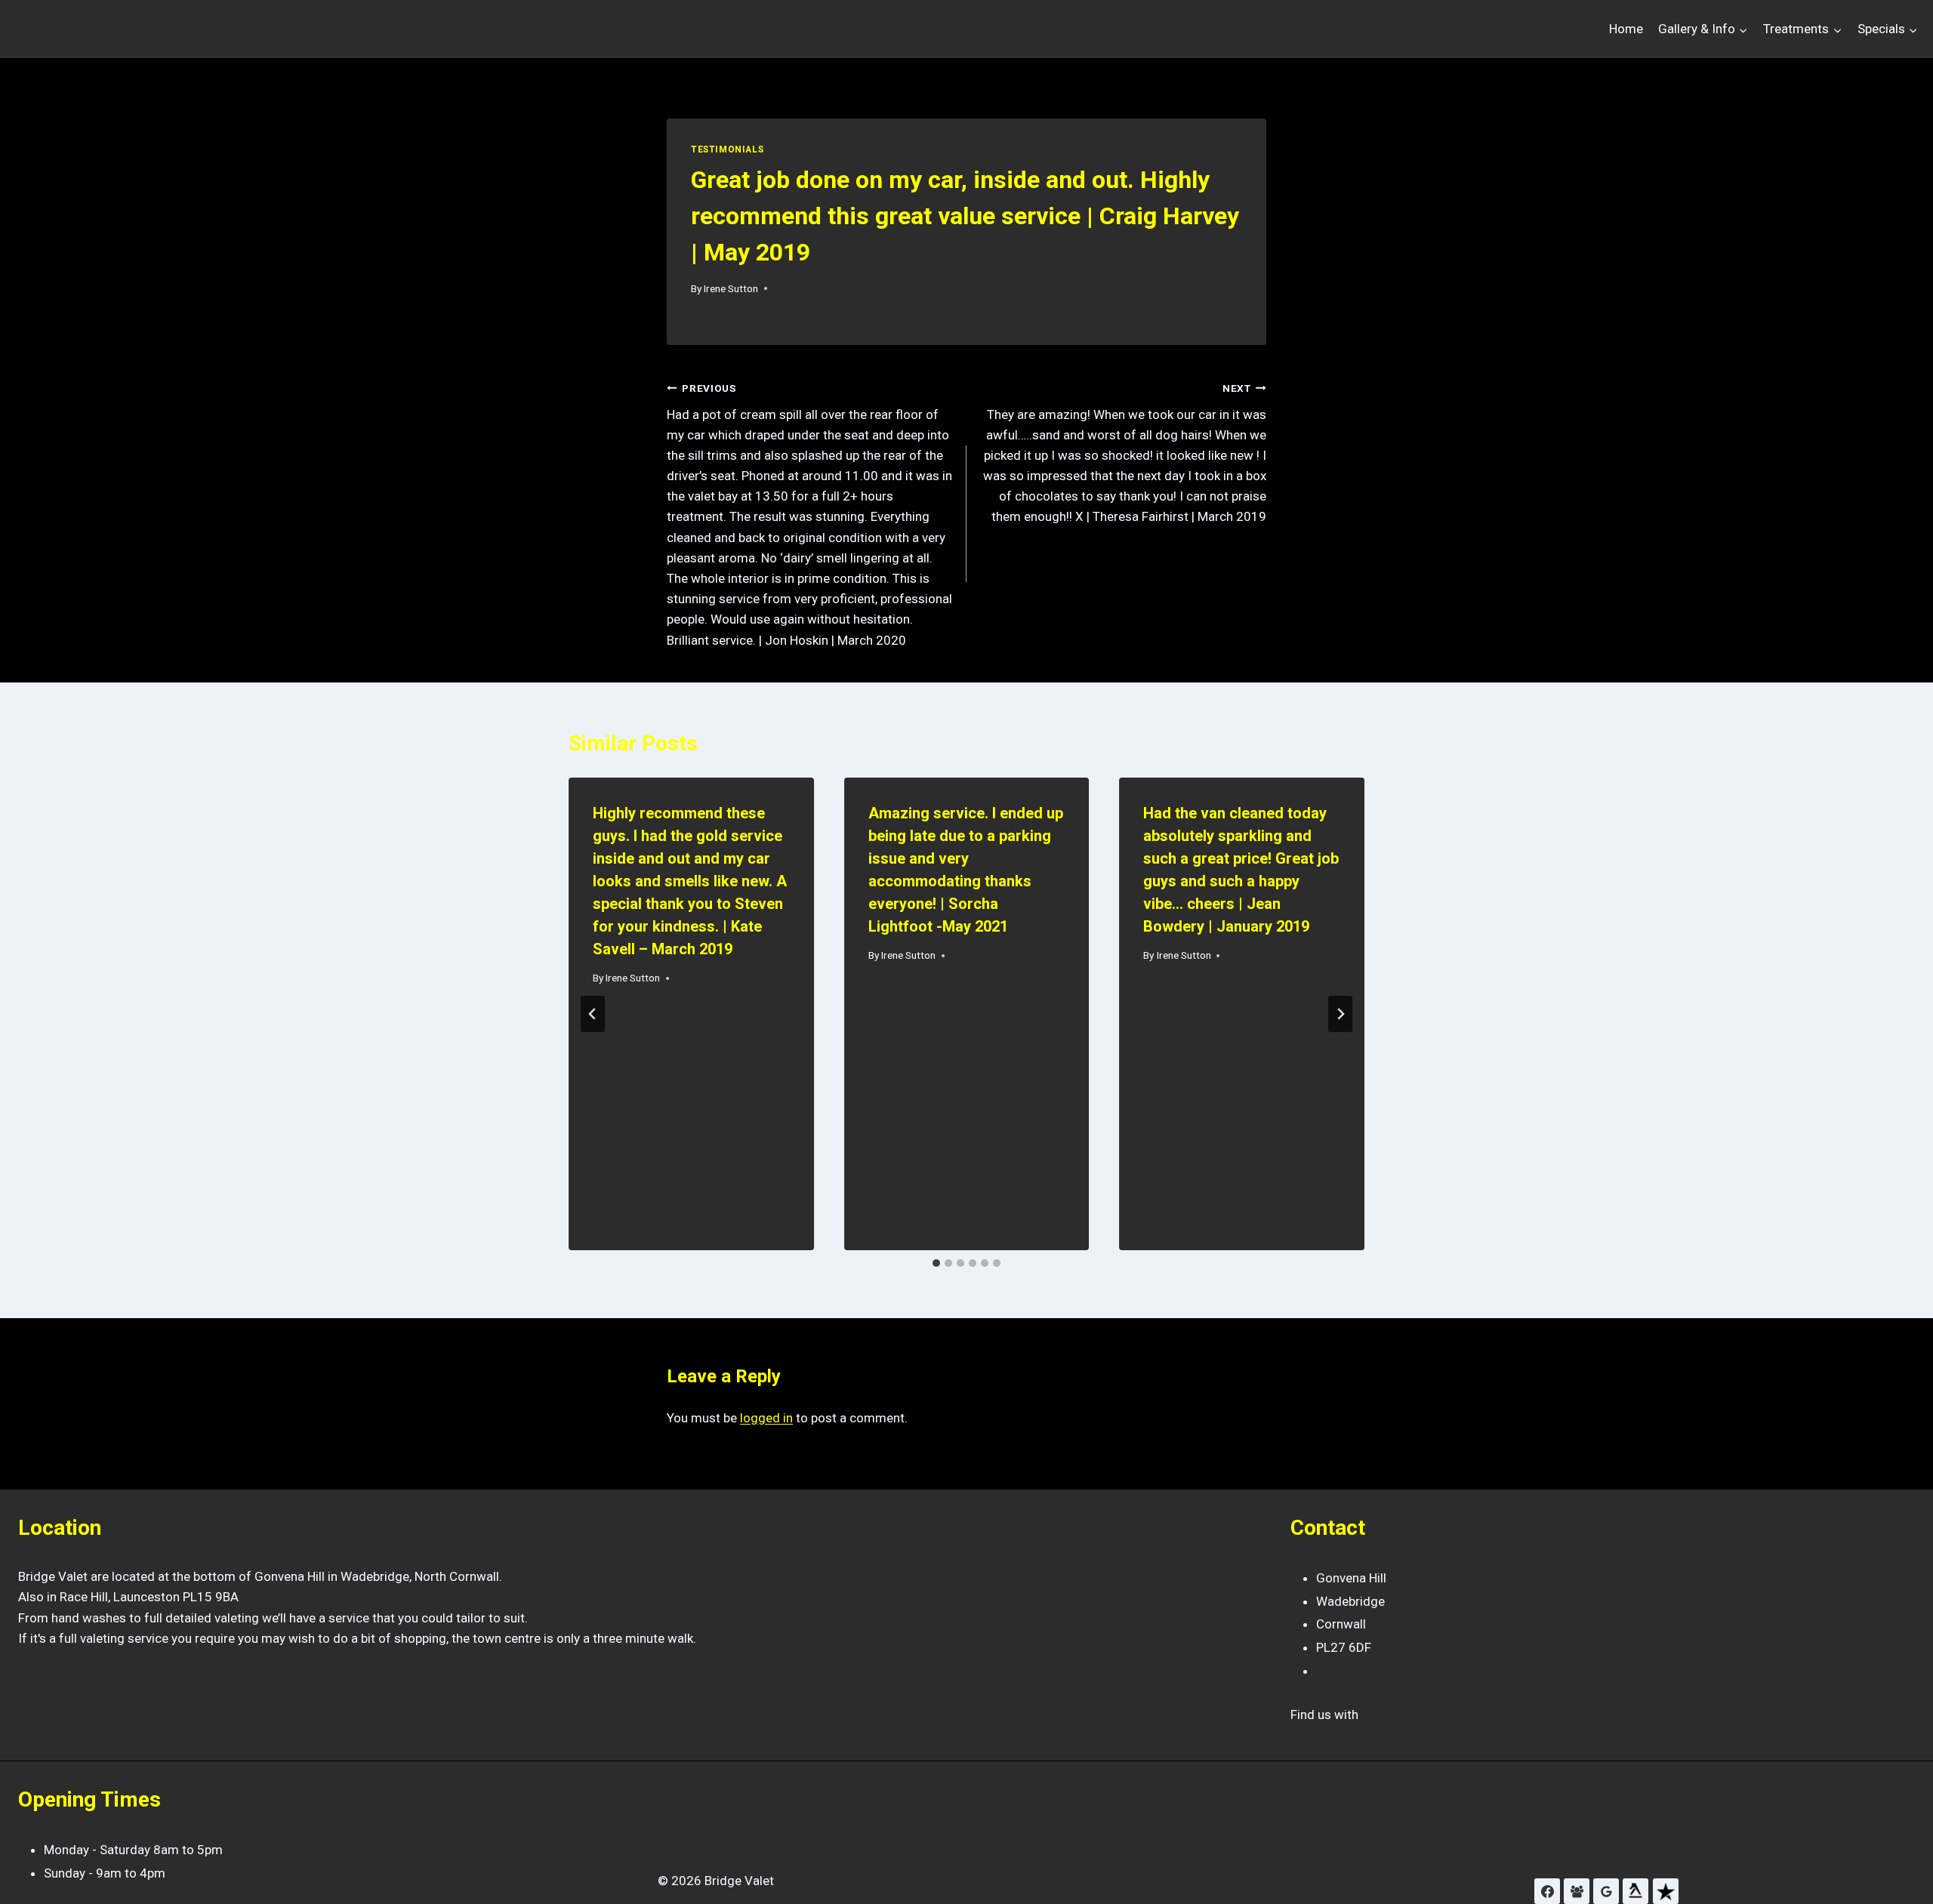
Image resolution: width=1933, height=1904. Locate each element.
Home (1626, 29)
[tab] (936, 1263)
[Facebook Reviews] (1577, 1891)
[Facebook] (1547, 1891)
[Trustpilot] (1666, 1891)
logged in (766, 1418)
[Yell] (1635, 1891)
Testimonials (727, 149)
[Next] (1340, 1014)
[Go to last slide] (593, 1014)
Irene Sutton (731, 288)
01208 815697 (1359, 1671)
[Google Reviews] (1606, 1891)
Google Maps (1402, 1715)
